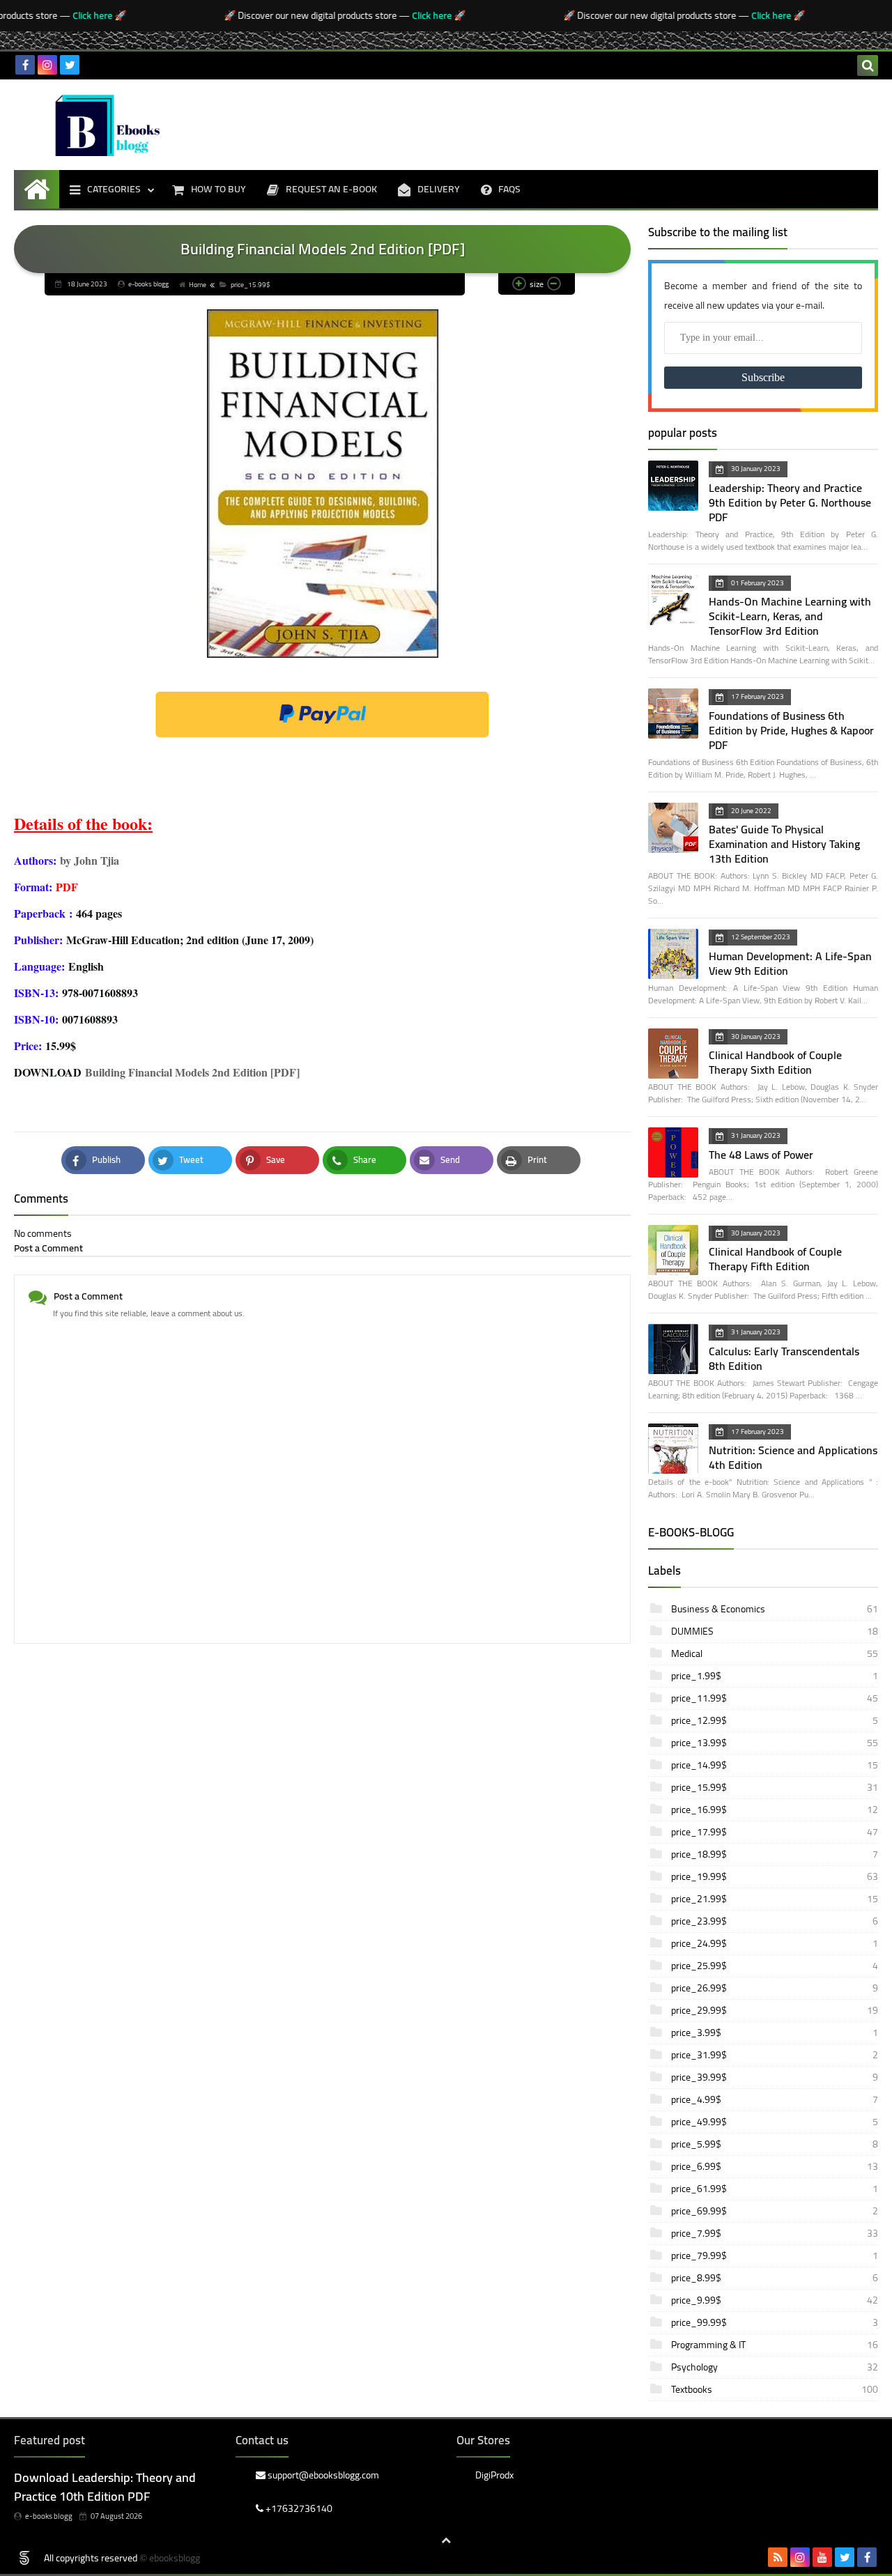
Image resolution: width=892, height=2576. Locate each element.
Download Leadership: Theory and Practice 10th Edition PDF (105, 2487)
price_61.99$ (774, 2189)
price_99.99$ (774, 2322)
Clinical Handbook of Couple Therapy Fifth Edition (775, 1259)
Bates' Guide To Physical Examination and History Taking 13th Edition (784, 844)
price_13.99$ (774, 1743)
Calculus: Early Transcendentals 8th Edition (784, 1358)
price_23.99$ (774, 1921)
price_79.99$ (774, 2255)
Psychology (774, 2367)
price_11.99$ (774, 1698)
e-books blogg (49, 2516)
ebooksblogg (175, 2558)
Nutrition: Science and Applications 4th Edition (793, 1457)
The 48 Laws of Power (761, 1155)
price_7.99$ (774, 2233)
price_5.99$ (774, 2144)
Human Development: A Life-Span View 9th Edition (790, 963)
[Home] (37, 189)
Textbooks (774, 2389)
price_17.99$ (774, 1832)
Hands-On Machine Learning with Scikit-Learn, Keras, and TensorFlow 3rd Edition (790, 616)
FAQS (509, 189)
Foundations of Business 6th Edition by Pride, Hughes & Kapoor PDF (791, 730)
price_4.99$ (774, 2099)
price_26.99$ (774, 1988)
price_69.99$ (774, 2211)
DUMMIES (774, 1631)
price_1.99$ (774, 1676)
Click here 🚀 (78, 15)
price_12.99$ (774, 1720)
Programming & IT (774, 2345)
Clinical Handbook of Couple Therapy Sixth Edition (775, 1062)
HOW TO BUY (218, 189)
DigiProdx (494, 2476)
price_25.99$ (774, 1966)
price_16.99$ (774, 1810)
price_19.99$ (774, 1876)
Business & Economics (774, 1609)
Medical (774, 1653)
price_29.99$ (774, 2010)
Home (198, 285)
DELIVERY (439, 189)
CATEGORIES (114, 189)
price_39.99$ (774, 2077)
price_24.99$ (774, 1943)
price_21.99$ (774, 1899)
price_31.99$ (774, 2055)
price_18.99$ (774, 1854)
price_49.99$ (774, 2122)
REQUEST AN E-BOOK (331, 189)
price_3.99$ (774, 2033)
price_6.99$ (774, 2166)
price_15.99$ (251, 285)
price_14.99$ (774, 1765)
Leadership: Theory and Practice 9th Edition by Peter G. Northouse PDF (790, 502)
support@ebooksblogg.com (322, 2476)
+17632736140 (298, 2508)
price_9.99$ (774, 2300)
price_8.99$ (774, 2278)
